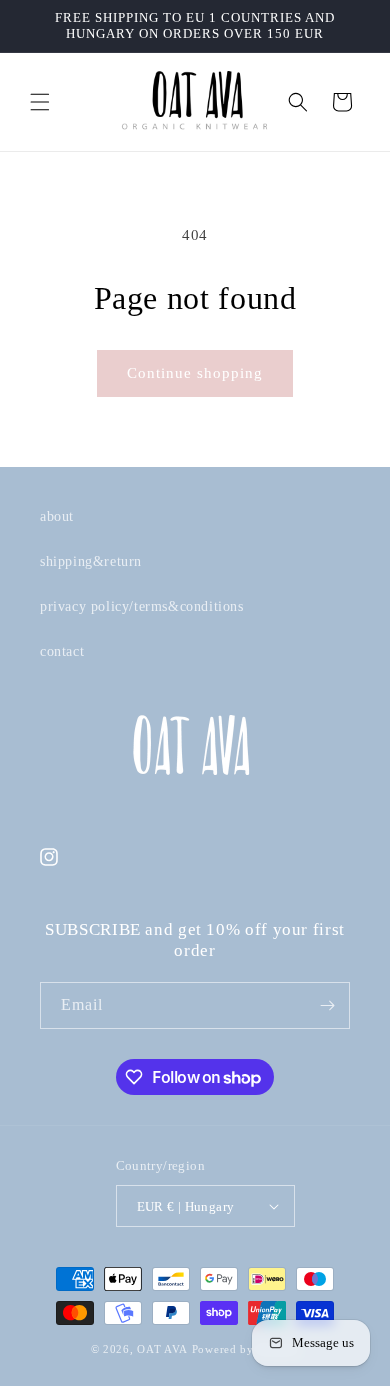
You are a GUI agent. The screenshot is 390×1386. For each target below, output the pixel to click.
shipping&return (91, 561)
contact (62, 651)
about (57, 516)
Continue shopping (195, 373)
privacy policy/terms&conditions (142, 606)
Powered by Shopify (246, 1349)
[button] (40, 102)
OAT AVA (162, 1349)
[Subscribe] (327, 1005)
